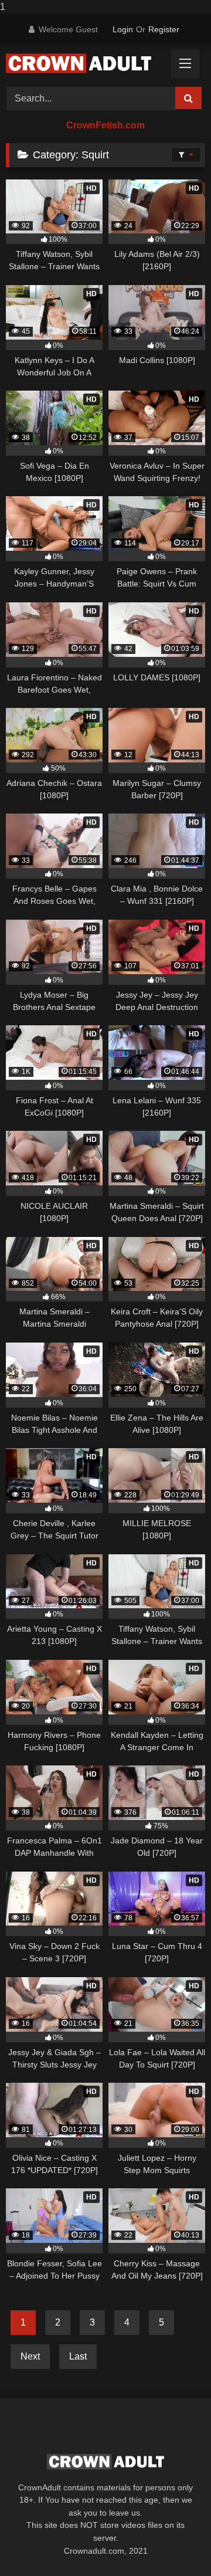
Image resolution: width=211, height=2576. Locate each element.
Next (30, 2356)
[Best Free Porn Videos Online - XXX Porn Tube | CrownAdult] (86, 63)
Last (78, 2356)
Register (164, 29)
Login (123, 29)
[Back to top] (175, 2543)
